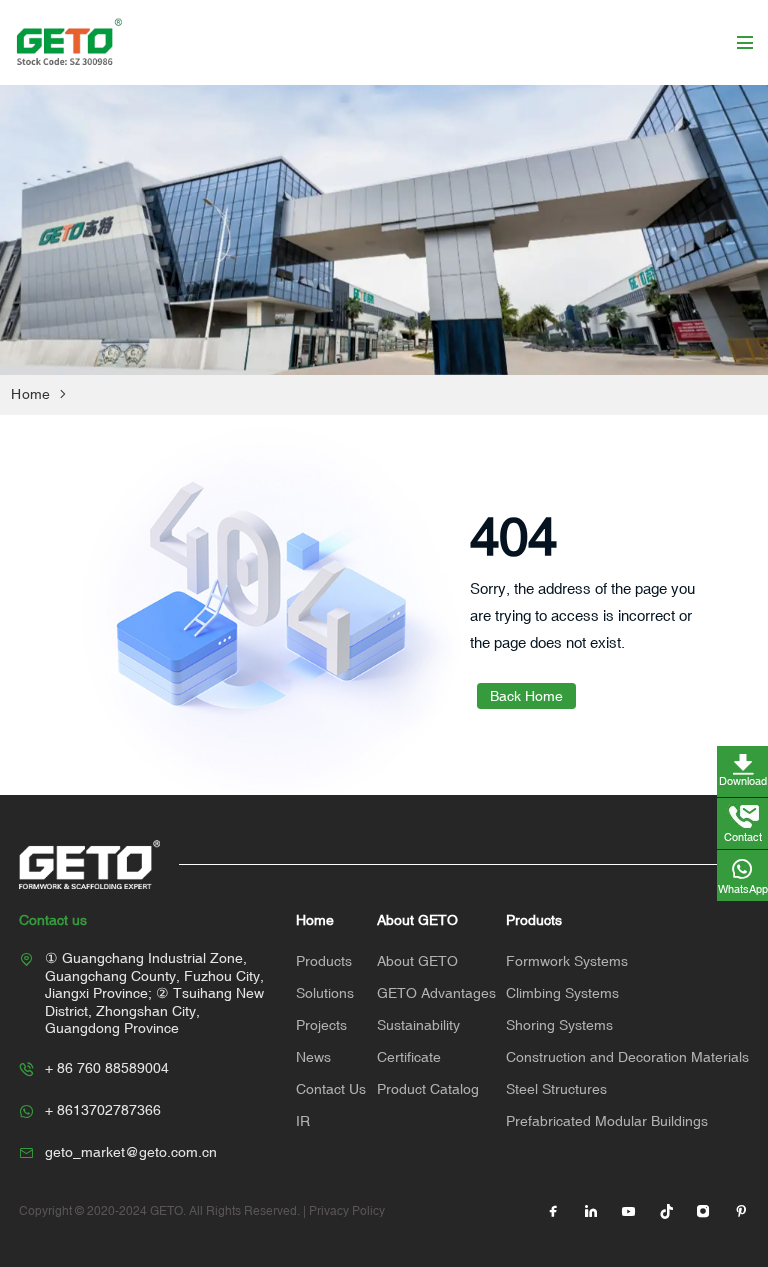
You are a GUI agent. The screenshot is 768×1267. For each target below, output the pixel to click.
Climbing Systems (562, 993)
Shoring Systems (559, 1025)
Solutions (325, 993)
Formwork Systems (567, 961)
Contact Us (331, 1089)
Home (30, 394)
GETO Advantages (436, 993)
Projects (321, 1025)
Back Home (526, 696)
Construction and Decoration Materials (627, 1057)
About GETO (417, 961)
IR (303, 1121)
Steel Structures (556, 1089)
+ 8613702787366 (103, 1110)
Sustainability (418, 1025)
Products (324, 961)
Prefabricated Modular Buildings (607, 1121)
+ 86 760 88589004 (107, 1068)
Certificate (409, 1057)
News (313, 1057)
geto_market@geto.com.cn (131, 1152)
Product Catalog (428, 1089)
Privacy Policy (347, 1211)
